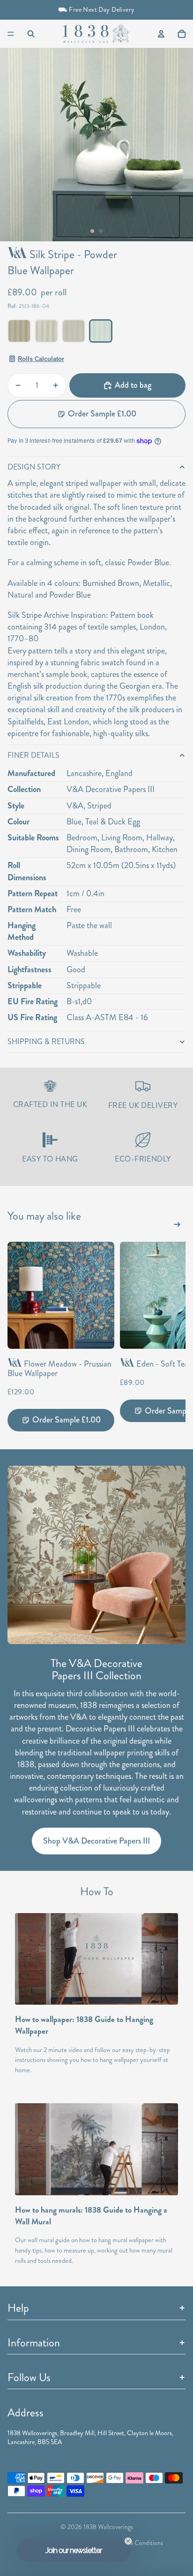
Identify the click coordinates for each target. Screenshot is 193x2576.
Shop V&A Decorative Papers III (96, 1841)
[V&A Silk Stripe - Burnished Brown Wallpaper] (19, 331)
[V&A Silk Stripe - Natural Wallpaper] (74, 331)
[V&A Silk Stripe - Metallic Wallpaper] (46, 331)
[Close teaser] (128, 2541)
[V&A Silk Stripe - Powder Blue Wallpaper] (101, 331)
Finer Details (33, 755)
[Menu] (11, 34)
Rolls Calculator (41, 359)
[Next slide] (177, 1226)
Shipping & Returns (46, 1042)
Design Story (34, 467)
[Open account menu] (161, 34)
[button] (74, 2550)
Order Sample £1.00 (102, 414)
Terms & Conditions (137, 2543)
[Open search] (31, 34)
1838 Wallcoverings (108, 2527)
